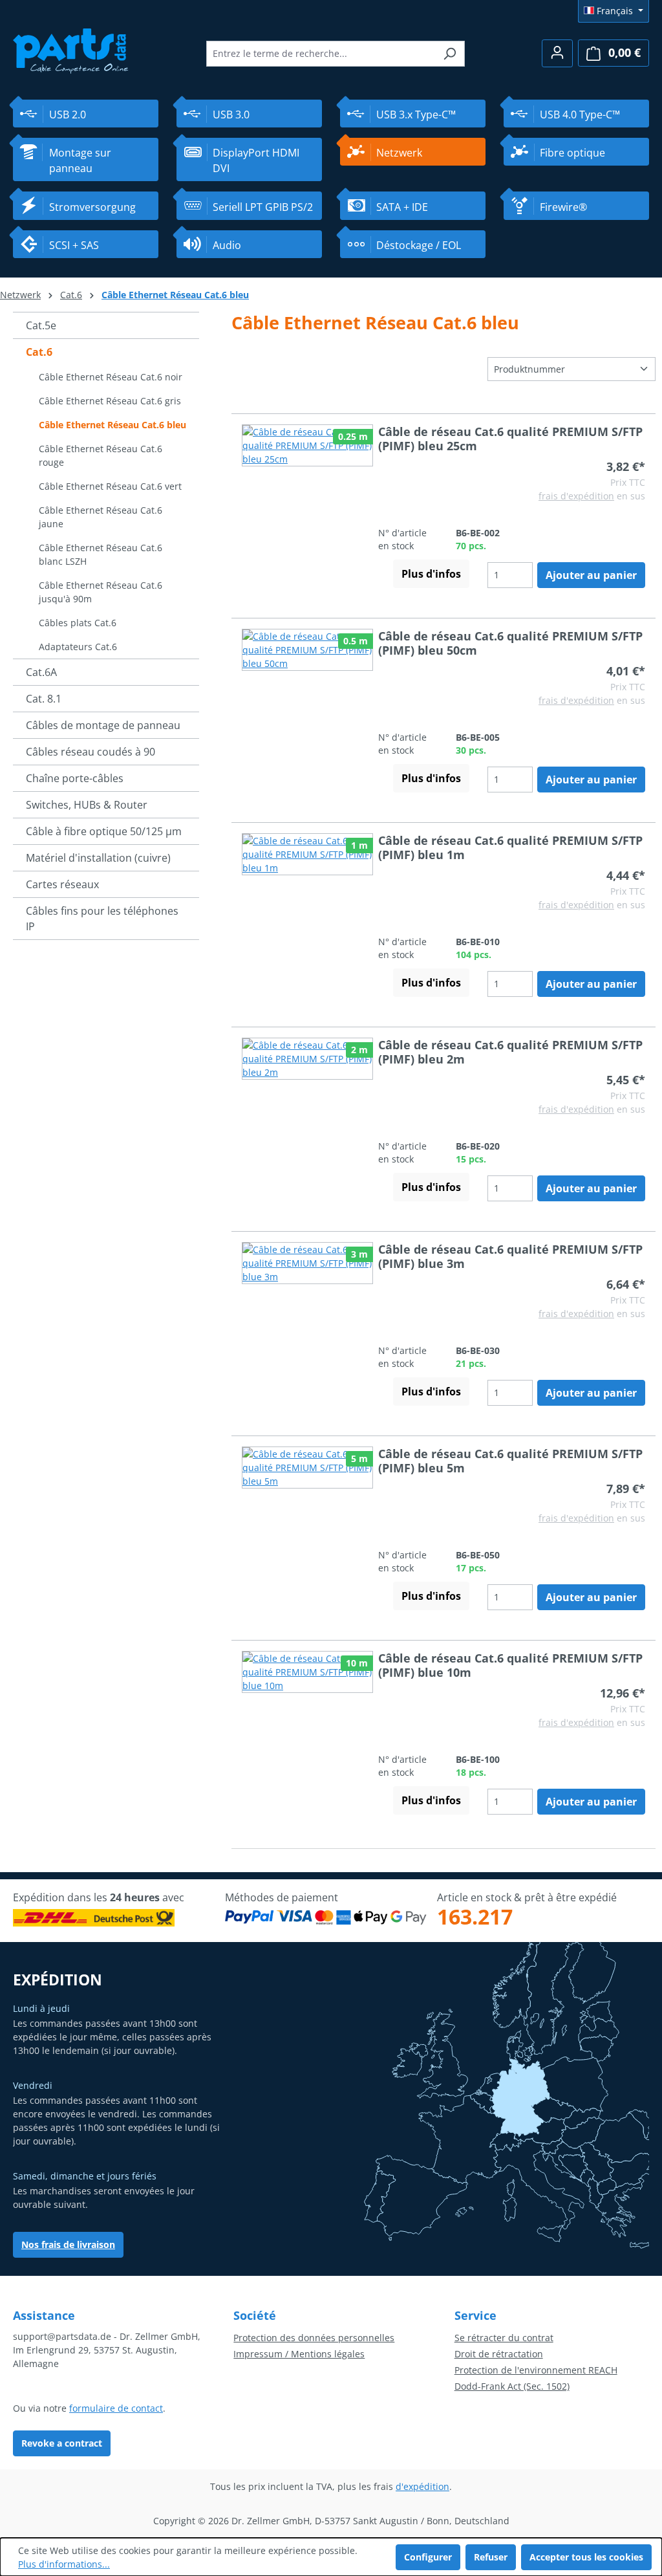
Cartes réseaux (62, 884)
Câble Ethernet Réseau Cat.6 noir (111, 377)
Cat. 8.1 (44, 699)
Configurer (428, 2557)
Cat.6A (41, 672)
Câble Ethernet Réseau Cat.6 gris (110, 401)
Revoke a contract (62, 2443)
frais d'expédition (576, 496)
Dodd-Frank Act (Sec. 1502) (512, 2386)
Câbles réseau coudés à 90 (91, 752)
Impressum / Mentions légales (299, 2354)
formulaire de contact (116, 2408)
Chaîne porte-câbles (75, 778)
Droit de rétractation (499, 2354)
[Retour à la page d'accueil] (71, 49)
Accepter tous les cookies (586, 2557)
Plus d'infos (431, 574)
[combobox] (321, 54)
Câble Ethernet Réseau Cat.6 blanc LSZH (101, 554)
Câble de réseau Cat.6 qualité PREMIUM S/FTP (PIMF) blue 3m (510, 1256)
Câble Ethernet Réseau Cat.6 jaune (101, 517)
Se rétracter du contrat (504, 2338)
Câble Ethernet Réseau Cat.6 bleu (112, 425)
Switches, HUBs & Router (87, 805)
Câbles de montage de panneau (103, 725)
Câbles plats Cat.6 (78, 623)
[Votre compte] (557, 53)
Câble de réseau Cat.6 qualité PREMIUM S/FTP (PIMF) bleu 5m (510, 1461)
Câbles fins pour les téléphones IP (102, 919)
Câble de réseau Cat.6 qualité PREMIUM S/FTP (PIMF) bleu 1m (510, 847)
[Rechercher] (450, 54)
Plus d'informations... (64, 2564)
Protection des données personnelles (314, 2338)
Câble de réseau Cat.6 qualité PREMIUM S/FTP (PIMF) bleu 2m (510, 1052)
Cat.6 (39, 352)
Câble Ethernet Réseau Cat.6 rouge (101, 455)
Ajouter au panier (591, 575)
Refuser (491, 2557)
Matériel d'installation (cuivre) (98, 858)
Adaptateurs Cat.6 (78, 647)
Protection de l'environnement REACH (536, 2370)
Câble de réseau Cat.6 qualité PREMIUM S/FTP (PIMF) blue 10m (510, 1665)
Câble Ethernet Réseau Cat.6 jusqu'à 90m (101, 592)
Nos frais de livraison (68, 2244)
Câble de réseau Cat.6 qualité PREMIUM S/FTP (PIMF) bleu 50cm (510, 643)
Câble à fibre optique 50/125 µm (104, 831)
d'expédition (422, 2486)
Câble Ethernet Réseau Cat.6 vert (110, 486)
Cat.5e (41, 325)
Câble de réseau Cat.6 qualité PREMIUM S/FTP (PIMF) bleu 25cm (510, 439)
